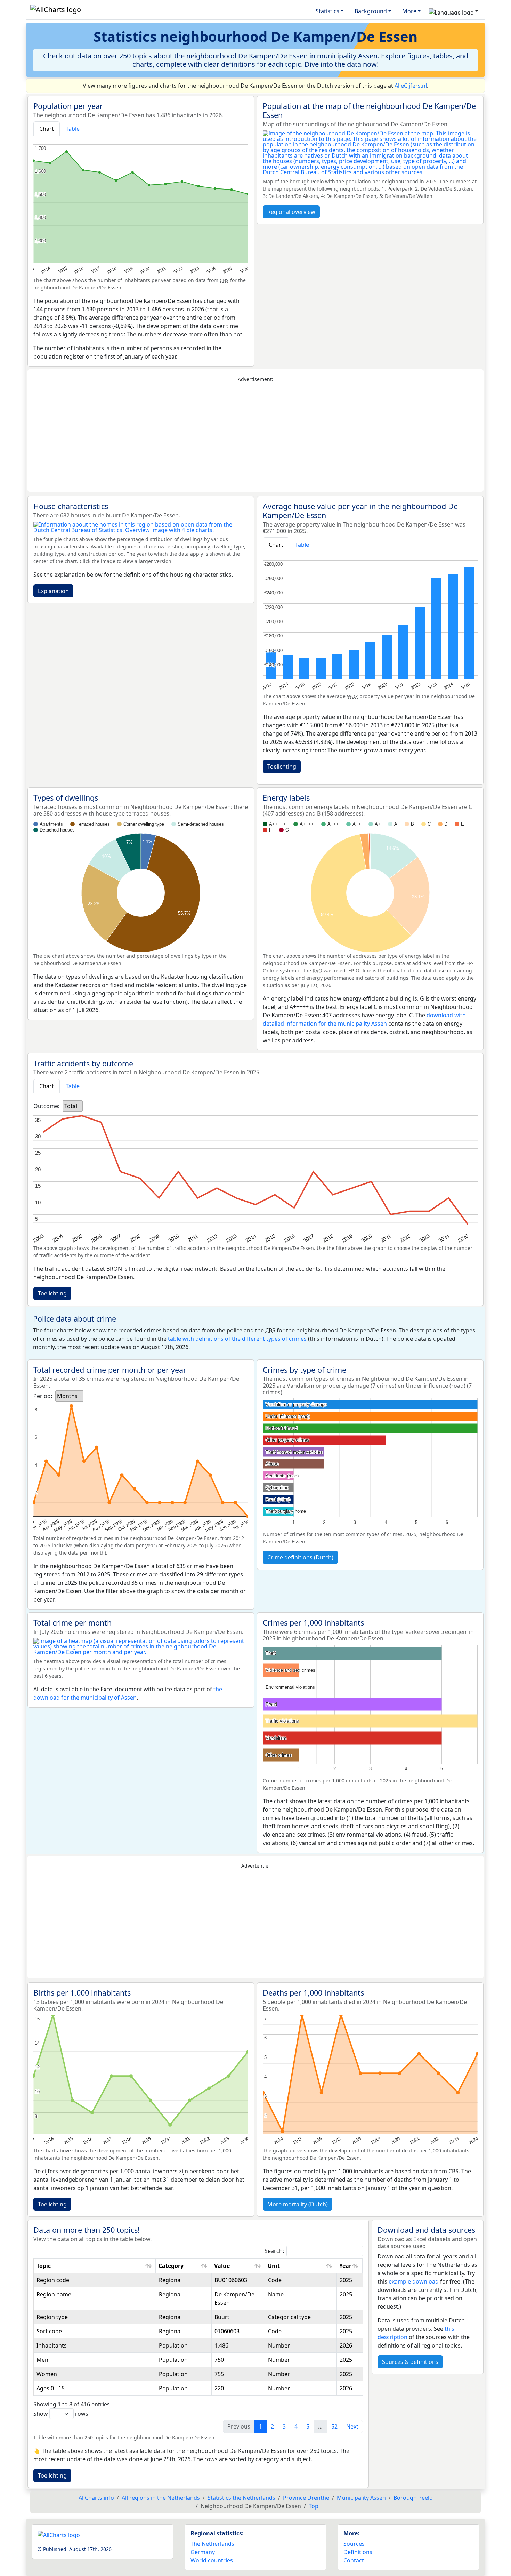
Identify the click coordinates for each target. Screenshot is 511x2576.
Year (345, 2266)
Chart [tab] (47, 129)
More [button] (409, 11)
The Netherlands (212, 2544)
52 (334, 2426)
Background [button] (371, 11)
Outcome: (46, 1106)
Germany (203, 2552)
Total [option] (71, 1106)
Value (222, 2266)
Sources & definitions (410, 2362)
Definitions (358, 2552)
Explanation (53, 591)
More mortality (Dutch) (298, 2204)
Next (352, 2426)
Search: (274, 2251)
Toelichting (282, 767)
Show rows (61, 2414)
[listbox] (73, 1106)
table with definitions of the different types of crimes (237, 1339)
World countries (212, 2560)
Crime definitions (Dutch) (300, 1557)
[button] (453, 11)
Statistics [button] (327, 11)
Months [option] (67, 1396)
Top (314, 2506)
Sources (354, 2544)
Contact (354, 2560)
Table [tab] (73, 129)
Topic (44, 2266)
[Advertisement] (255, 438)
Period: (43, 1396)
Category (171, 2266)
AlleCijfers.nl (411, 86)
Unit (274, 2266)
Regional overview (291, 212)
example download (414, 2281)
